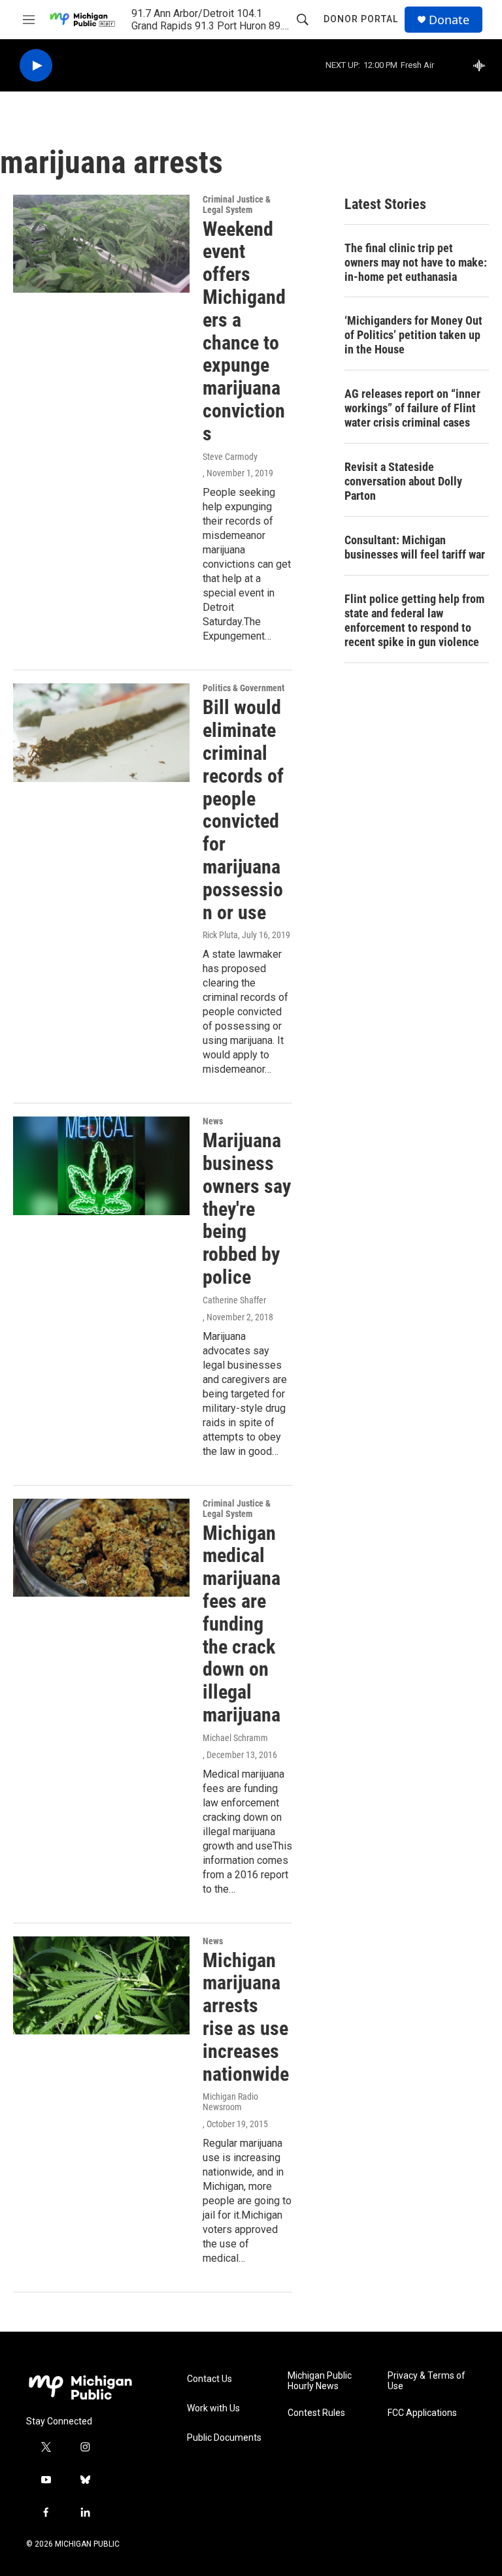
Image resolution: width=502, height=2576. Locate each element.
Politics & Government (243, 688)
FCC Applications (422, 2413)
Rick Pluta (220, 935)
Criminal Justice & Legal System (237, 204)
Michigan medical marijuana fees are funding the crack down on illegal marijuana (242, 1624)
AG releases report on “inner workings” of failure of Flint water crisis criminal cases (412, 408)
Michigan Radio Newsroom (230, 2102)
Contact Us (209, 2379)
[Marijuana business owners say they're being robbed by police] (101, 1166)
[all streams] (483, 65)
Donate (449, 20)
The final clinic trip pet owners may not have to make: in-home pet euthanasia (416, 262)
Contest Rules (316, 2413)
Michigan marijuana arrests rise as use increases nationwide (246, 2017)
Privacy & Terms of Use (427, 2381)
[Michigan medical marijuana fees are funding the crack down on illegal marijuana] (101, 1548)
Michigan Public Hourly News (320, 2381)
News (213, 1121)
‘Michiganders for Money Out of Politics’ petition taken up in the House (413, 335)
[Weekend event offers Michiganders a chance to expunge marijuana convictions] (101, 244)
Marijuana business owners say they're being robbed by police (247, 1209)
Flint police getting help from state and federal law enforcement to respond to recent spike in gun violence (414, 620)
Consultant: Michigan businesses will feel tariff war (415, 547)
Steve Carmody (230, 457)
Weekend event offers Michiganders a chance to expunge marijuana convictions (244, 331)
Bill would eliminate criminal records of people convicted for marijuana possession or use (243, 809)
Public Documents (224, 2438)
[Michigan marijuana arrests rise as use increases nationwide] (101, 1985)
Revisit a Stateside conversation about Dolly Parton (403, 481)
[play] (36, 66)
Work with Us (213, 2408)
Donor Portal (361, 19)
